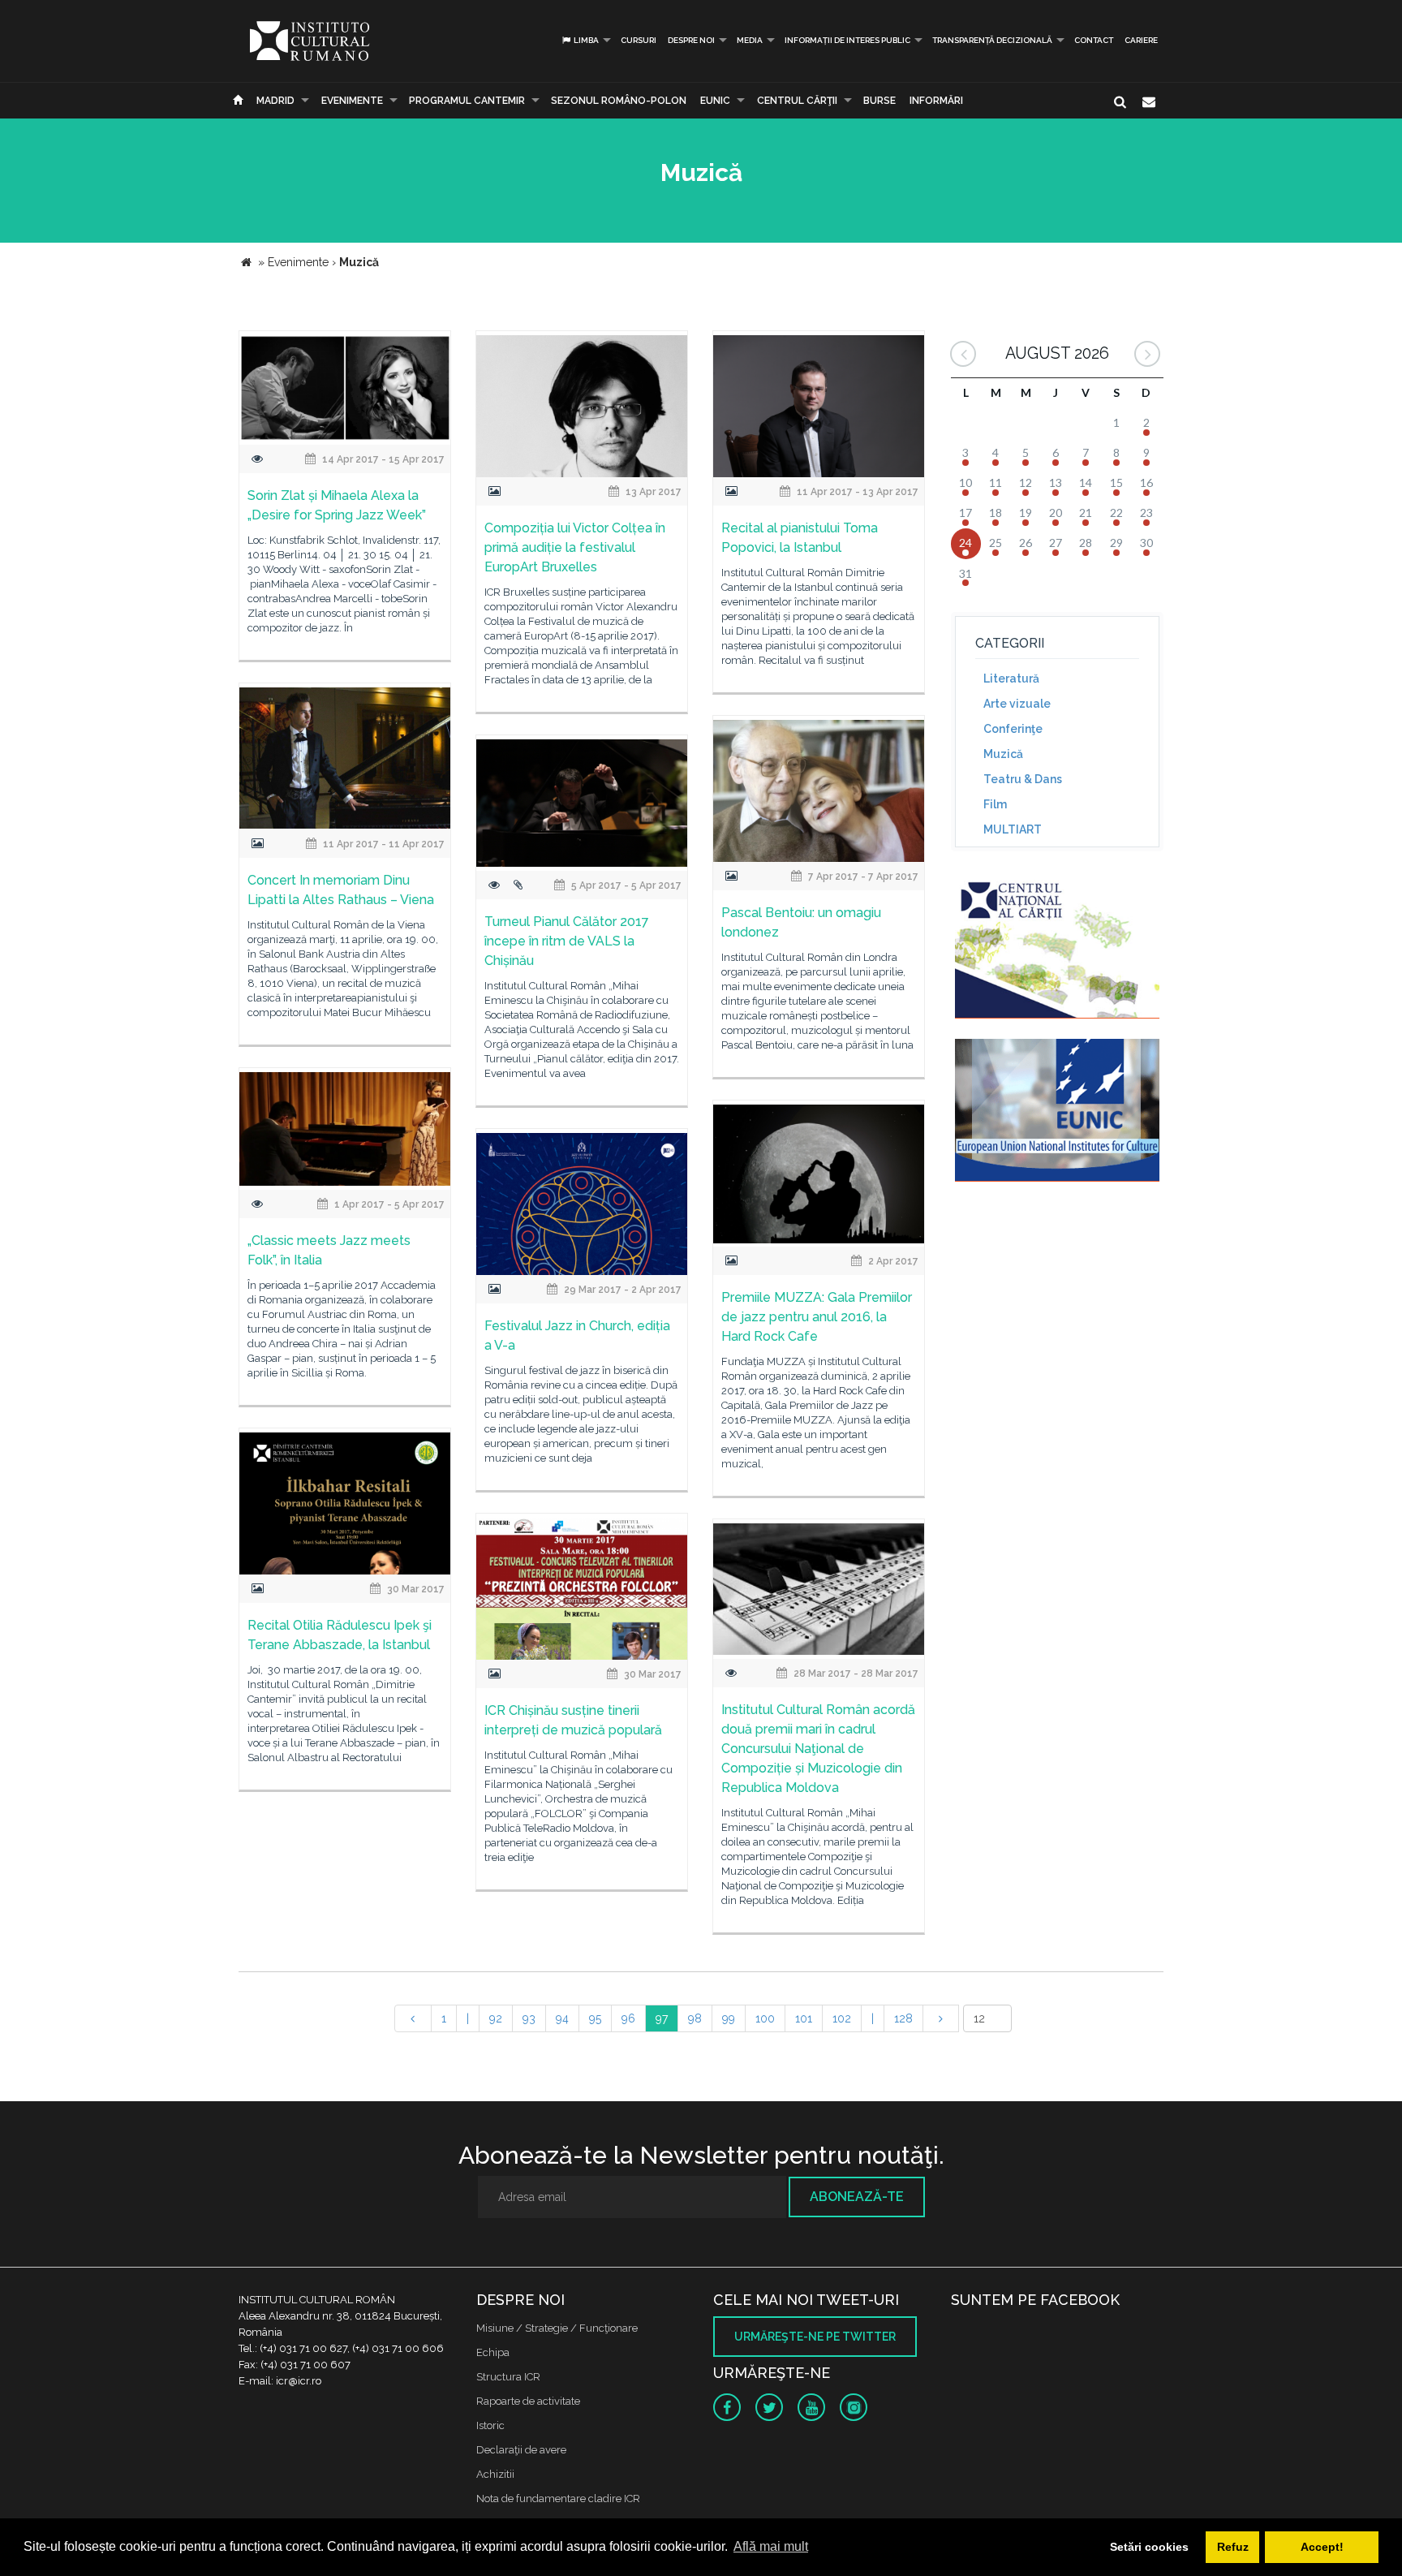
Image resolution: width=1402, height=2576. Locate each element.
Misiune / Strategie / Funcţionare (557, 2328)
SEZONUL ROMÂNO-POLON (619, 101)
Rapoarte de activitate (528, 2401)
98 (695, 2018)
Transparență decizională (992, 40)
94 (562, 2018)
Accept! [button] (1322, 2547)
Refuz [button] (1233, 2547)
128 (903, 2018)
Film (995, 804)
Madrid (275, 101)
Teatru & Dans (1023, 779)
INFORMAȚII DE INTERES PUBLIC (847, 40)
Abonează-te (857, 2197)
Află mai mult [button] (771, 2546)
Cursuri (639, 40)
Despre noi (691, 40)
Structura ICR (508, 2377)
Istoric (490, 2425)
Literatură (1011, 678)
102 (842, 2018)
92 (496, 2018)
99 (729, 2018)
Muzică (1003, 754)
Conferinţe (1013, 729)
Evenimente (352, 101)
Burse (879, 101)
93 (529, 2018)
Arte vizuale (1017, 704)
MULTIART (1013, 829)
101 (804, 2018)
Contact (1094, 40)
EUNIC (715, 101)
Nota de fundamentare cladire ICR (558, 2498)
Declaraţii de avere (521, 2450)
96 (628, 2018)
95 (595, 2018)
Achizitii (495, 2474)
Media (750, 40)
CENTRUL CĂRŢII (797, 101)
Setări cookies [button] (1149, 2547)
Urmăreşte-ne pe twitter (815, 2337)
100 (765, 2018)
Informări (936, 101)
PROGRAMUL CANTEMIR (467, 101)
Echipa (493, 2352)
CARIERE (1141, 40)
